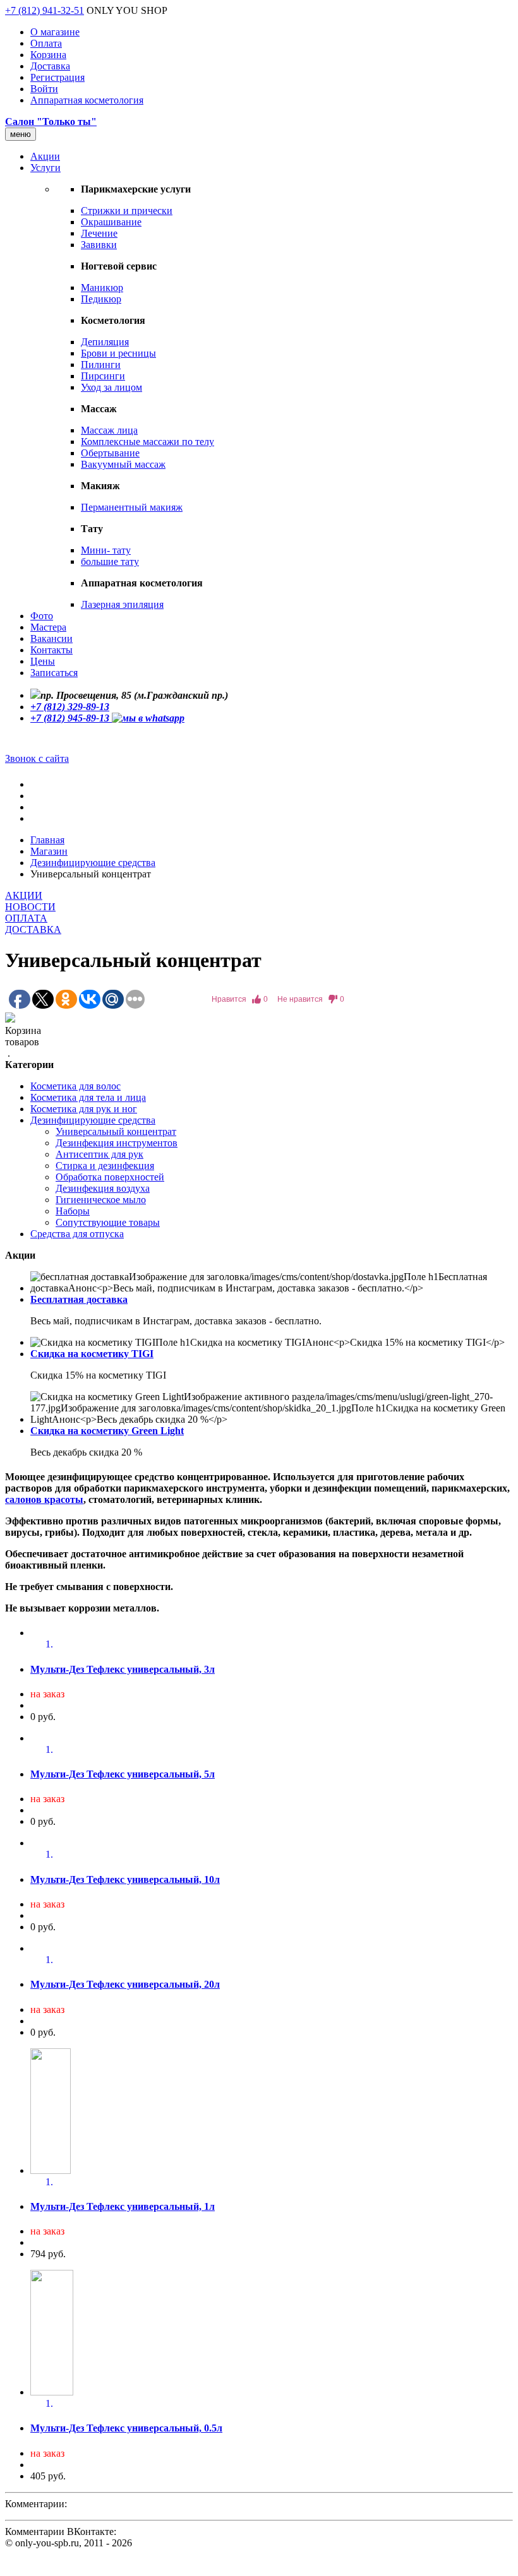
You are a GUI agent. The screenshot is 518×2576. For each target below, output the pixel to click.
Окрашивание (111, 222)
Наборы (73, 1211)
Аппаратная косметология (87, 100)
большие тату (110, 561)
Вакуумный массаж (123, 464)
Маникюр (102, 288)
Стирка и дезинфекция (105, 1166)
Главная (47, 840)
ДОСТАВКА (33, 929)
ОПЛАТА (26, 918)
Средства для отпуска (77, 1234)
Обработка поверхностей (110, 1177)
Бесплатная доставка (79, 1299)
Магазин (49, 851)
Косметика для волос (75, 1086)
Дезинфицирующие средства (93, 863)
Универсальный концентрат (116, 1131)
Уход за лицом (111, 387)
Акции (45, 156)
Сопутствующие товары (108, 1222)
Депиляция (105, 342)
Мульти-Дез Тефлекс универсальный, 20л (125, 1984)
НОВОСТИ (30, 907)
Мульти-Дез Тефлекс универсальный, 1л (123, 2206)
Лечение (99, 233)
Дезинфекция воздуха (103, 1188)
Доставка (50, 66)
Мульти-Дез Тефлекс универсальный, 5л (123, 1774)
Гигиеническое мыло (101, 1200)
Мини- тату (106, 550)
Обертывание (110, 453)
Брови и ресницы (118, 353)
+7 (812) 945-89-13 (71, 718)
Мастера (48, 627)
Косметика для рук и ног (84, 1109)
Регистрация (57, 77)
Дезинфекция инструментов (117, 1143)
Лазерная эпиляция (122, 604)
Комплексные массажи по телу (148, 442)
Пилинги (101, 365)
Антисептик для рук (99, 1154)
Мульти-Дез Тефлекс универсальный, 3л (123, 1669)
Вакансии (51, 638)
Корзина (48, 55)
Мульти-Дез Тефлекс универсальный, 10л (125, 1879)
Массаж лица (109, 430)
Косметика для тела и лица (88, 1097)
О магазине (55, 32)
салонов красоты (44, 1499)
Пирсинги (103, 376)
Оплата (46, 43)
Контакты (51, 650)
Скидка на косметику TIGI (92, 1354)
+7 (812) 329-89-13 (70, 707)
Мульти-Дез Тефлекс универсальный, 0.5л (126, 2428)
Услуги (45, 168)
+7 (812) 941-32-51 (45, 10)
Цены (43, 661)
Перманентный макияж (132, 507)
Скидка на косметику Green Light (107, 1431)
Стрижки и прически (127, 211)
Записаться (54, 673)
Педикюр (101, 299)
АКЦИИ (24, 895)
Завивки (99, 245)
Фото (42, 616)
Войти (44, 89)
